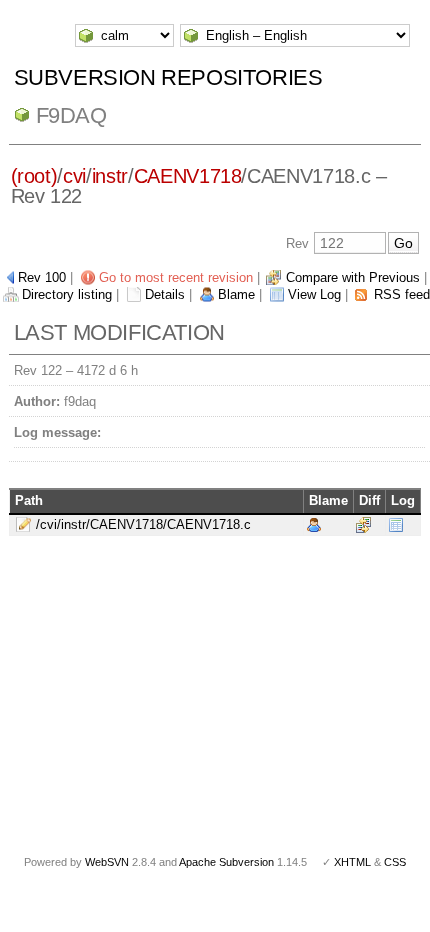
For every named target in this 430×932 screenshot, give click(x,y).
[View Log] (396, 523)
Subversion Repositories (168, 77)
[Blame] (314, 523)
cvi (74, 176)
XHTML (352, 862)
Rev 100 (42, 277)
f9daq (71, 115)
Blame (236, 294)
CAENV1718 (188, 176)
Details (165, 294)
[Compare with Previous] (363, 523)
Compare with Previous (353, 277)
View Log (314, 294)
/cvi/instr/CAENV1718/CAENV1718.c (143, 524)
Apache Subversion (226, 862)
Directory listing (67, 294)
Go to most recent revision (176, 277)
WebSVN (107, 862)
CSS (395, 862)
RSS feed (402, 294)
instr (110, 176)
